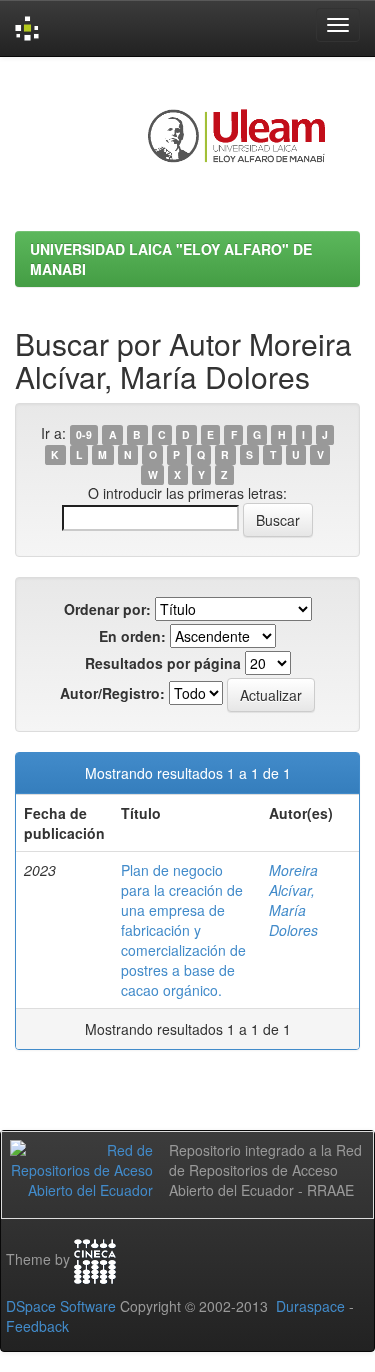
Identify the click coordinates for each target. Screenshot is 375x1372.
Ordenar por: (107, 609)
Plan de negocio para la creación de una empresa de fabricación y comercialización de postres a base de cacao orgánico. (183, 930)
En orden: (132, 636)
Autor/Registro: (112, 693)
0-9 (84, 434)
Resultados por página (163, 663)
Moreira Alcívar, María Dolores (293, 900)
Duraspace (310, 1306)
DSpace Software (61, 1306)
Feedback (37, 1326)
